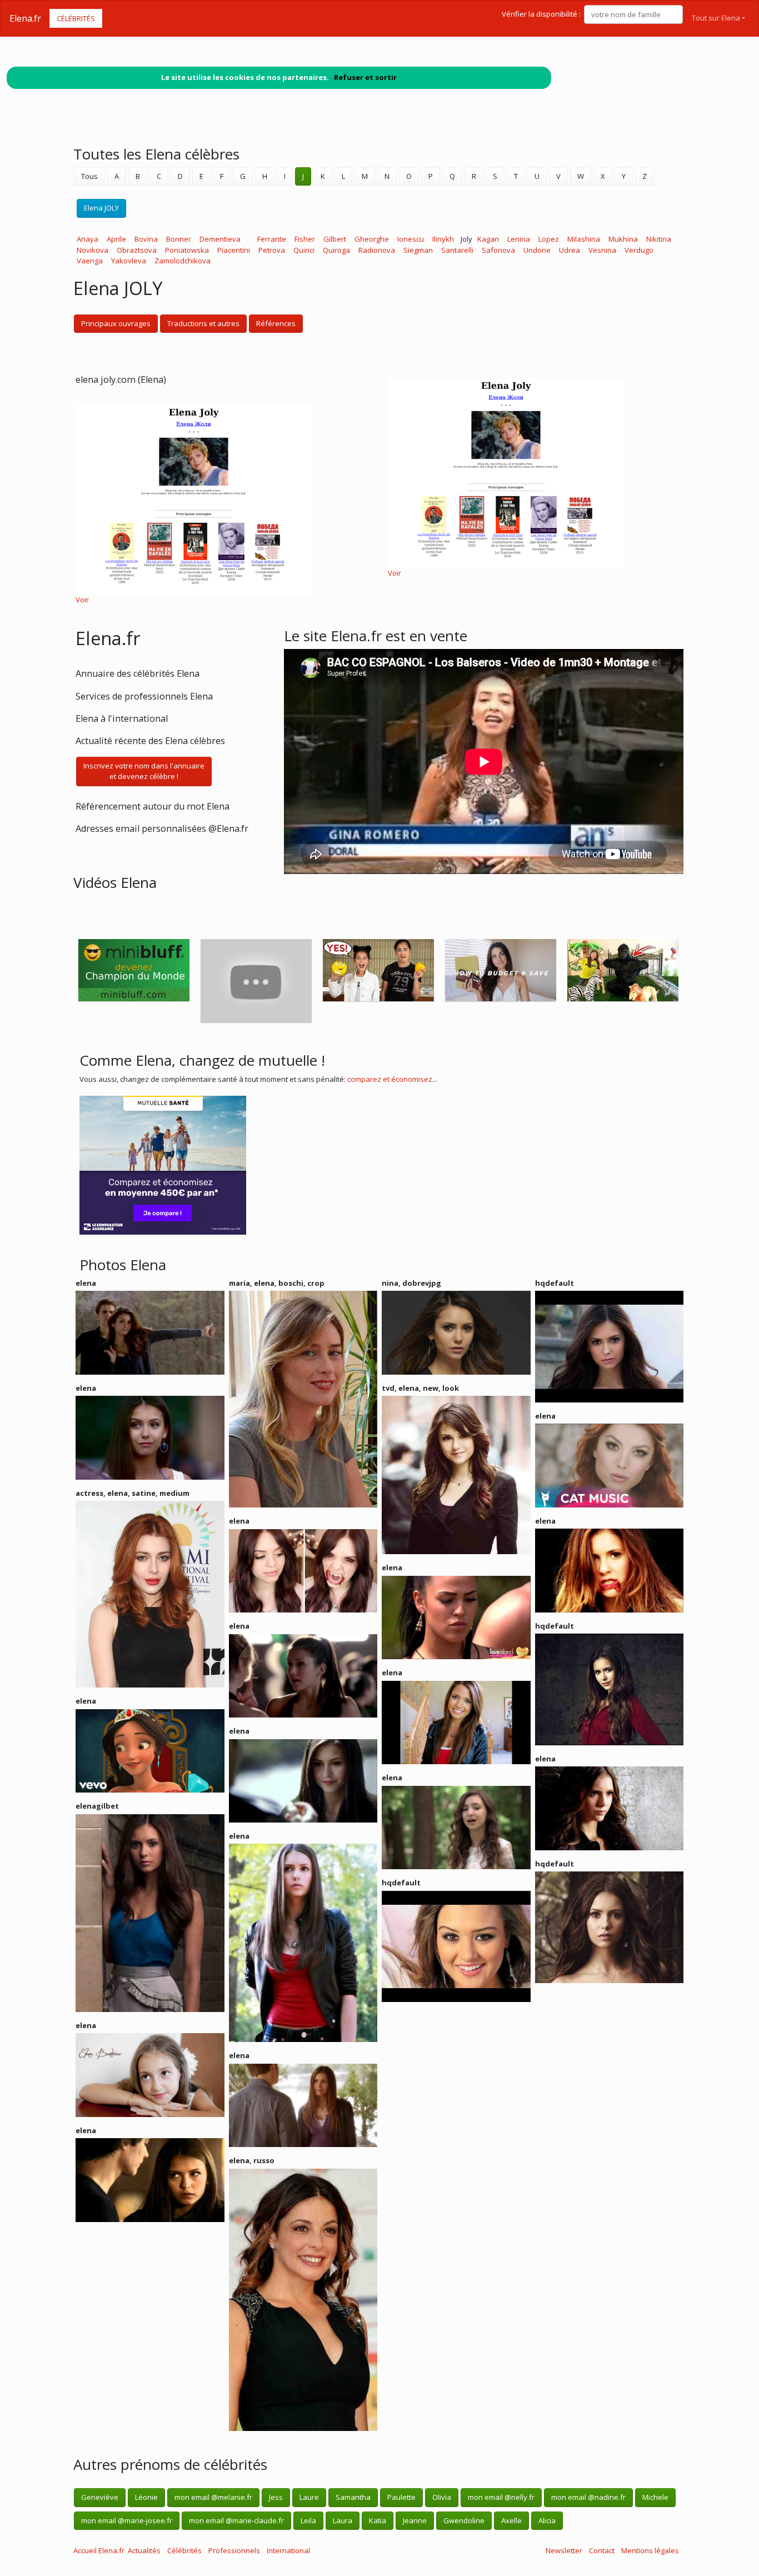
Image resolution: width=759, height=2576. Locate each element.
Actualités (144, 2550)
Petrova (272, 250)
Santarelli (457, 250)
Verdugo (639, 250)
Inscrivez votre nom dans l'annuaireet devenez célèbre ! (144, 771)
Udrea (570, 250)
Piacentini (234, 250)
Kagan (488, 239)
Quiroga (336, 250)
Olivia (442, 2497)
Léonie (146, 2497)
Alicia (547, 2520)
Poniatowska (187, 250)
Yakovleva (129, 261)
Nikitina (659, 239)
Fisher (305, 239)
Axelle (511, 2520)
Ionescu (411, 239)
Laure (309, 2497)
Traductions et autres (203, 323)
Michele (655, 2497)
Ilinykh (443, 239)
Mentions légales (650, 2550)
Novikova (93, 250)
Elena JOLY (101, 208)
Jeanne (415, 2520)
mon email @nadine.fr (588, 2497)
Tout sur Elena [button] (716, 18)
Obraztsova (137, 250)
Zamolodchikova (183, 261)
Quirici (304, 250)
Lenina (519, 239)
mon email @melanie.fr (213, 2497)
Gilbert (335, 239)
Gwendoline (464, 2520)
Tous (89, 176)
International (288, 2550)
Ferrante (272, 239)
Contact (602, 2550)
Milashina (584, 239)
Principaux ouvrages (116, 323)
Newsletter (564, 2550)
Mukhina (623, 239)
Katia (378, 2520)
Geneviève (100, 2497)
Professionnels (234, 2550)
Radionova (377, 250)
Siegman (418, 250)
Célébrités (76, 18)
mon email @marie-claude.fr (236, 2520)
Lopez (549, 239)
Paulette (401, 2497)
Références (276, 323)
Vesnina (602, 250)
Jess (276, 2497)
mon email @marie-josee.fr (127, 2520)
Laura (343, 2520)
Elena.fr (25, 18)
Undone (537, 250)
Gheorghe (372, 239)
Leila (308, 2520)
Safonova (498, 250)
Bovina (146, 239)
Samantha (353, 2497)
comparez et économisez (390, 1079)
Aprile (116, 239)
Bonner (179, 239)
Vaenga (90, 261)
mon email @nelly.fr (501, 2497)
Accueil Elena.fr (99, 2550)
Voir (82, 600)
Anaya (88, 239)
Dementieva (220, 239)
